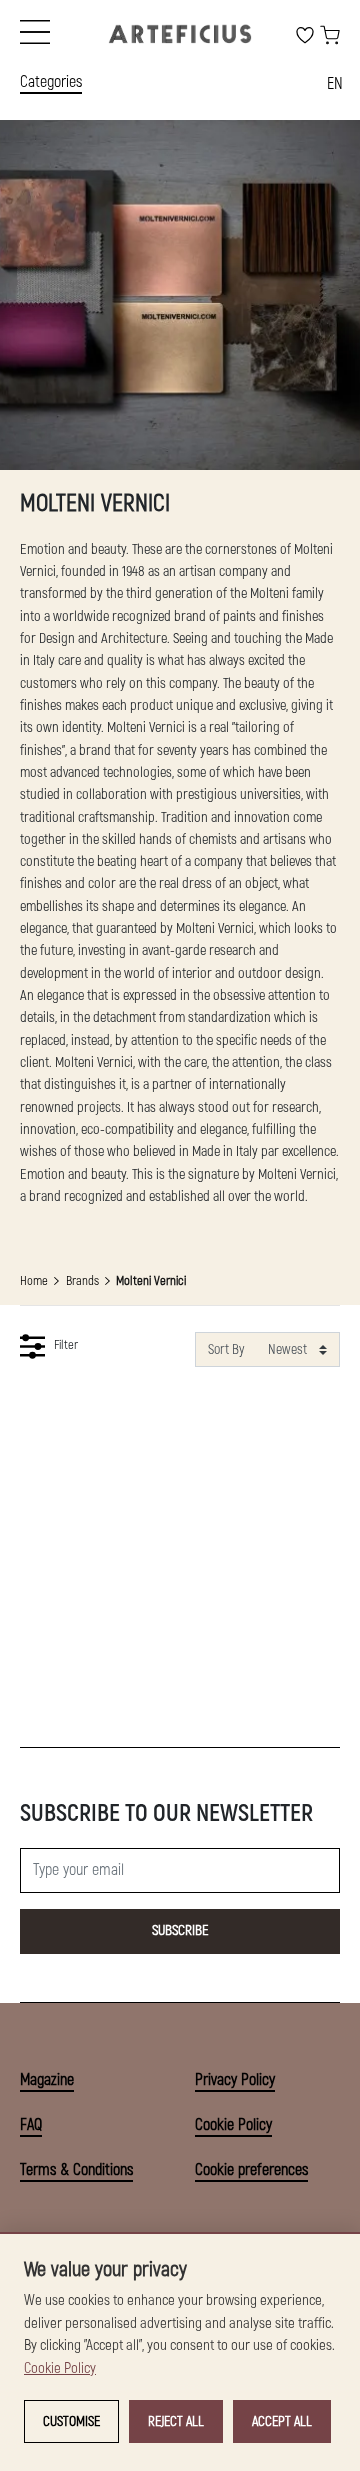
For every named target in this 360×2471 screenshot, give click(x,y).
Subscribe (180, 1930)
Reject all (176, 2421)
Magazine (47, 2080)
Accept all (282, 2421)
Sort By (226, 1349)
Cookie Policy (233, 2125)
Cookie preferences (251, 2170)
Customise (71, 2421)
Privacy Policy (235, 2080)
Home (34, 1281)
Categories (51, 82)
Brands (82, 1281)
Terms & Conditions (76, 2170)
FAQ (31, 2125)
